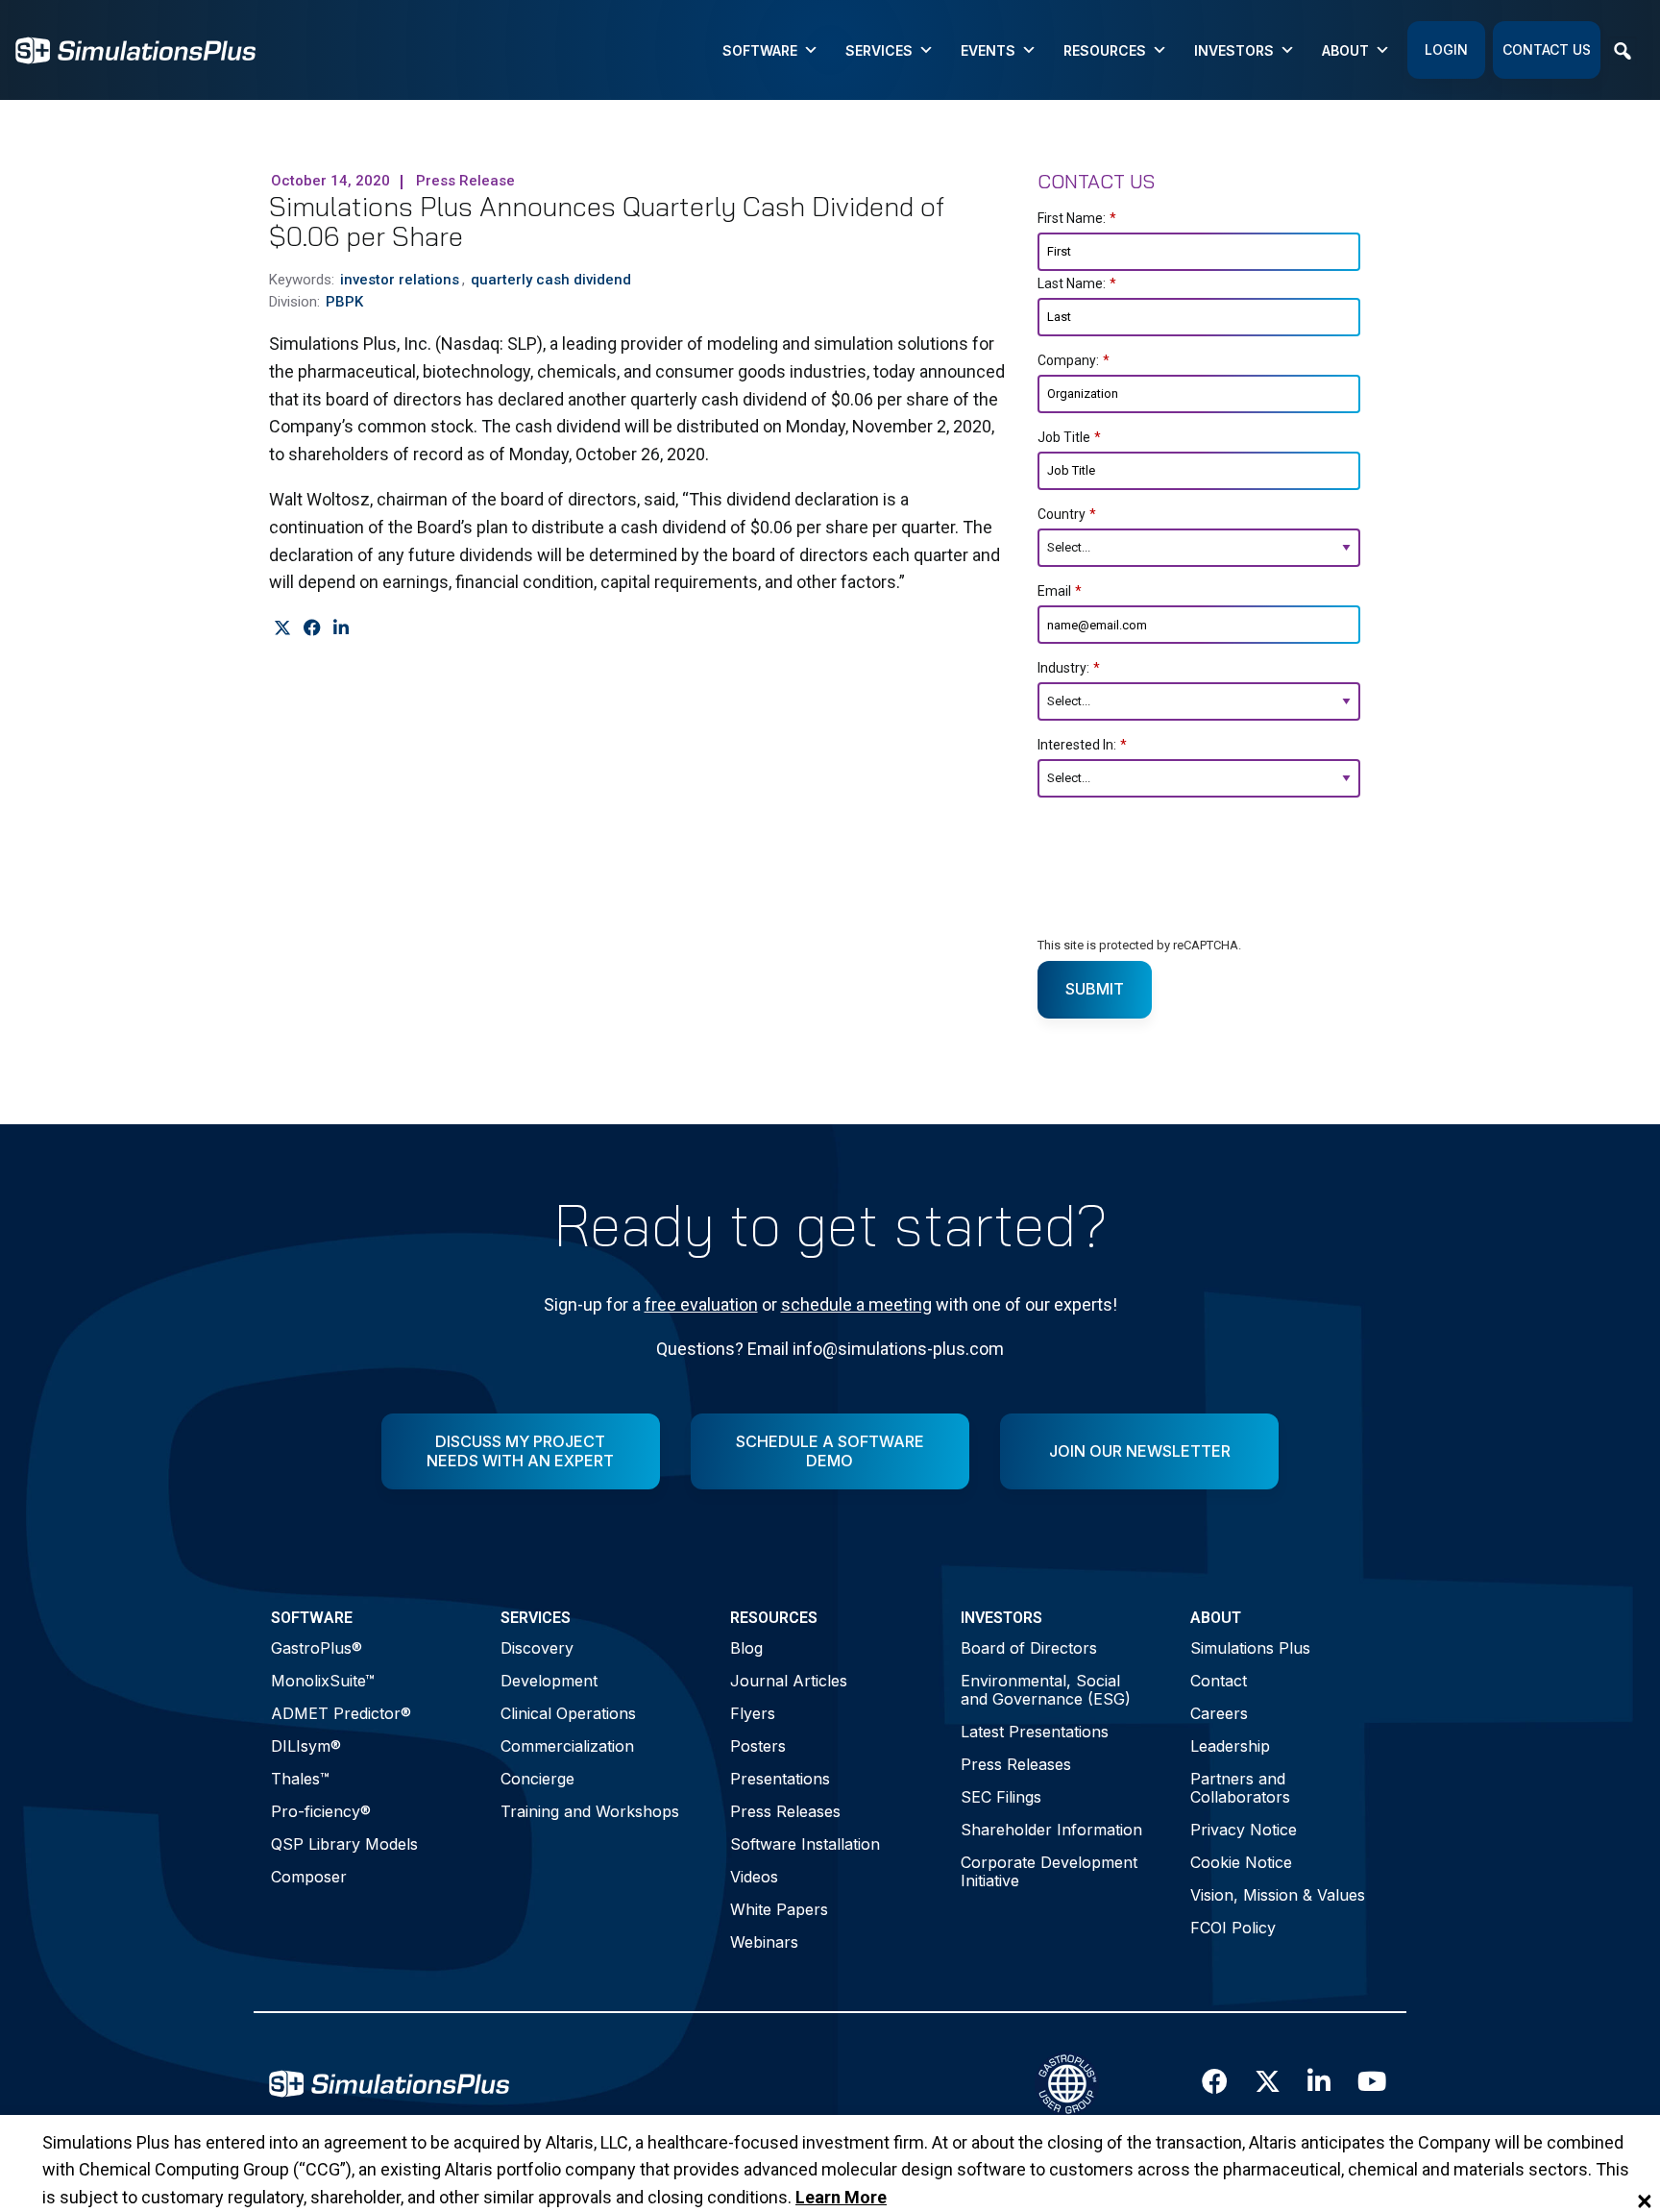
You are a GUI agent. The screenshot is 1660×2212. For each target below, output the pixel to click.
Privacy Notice (1244, 1830)
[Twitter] (282, 627)
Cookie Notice (1241, 1862)
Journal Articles (789, 1681)
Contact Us (1547, 49)
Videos (754, 1877)
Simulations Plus (1250, 1648)
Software (760, 50)
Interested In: (1082, 745)
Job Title (1069, 437)
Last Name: (1077, 283)
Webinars (764, 1942)
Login (1446, 49)
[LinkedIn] (341, 627)
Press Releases (785, 1811)
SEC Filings (1001, 1797)
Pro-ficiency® (321, 1811)
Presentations (780, 1779)
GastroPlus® (317, 1648)
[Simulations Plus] (135, 49)
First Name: (1077, 218)
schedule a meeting (856, 1304)
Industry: (1069, 668)
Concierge (537, 1779)
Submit (1095, 989)
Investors (1234, 50)
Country (1067, 514)
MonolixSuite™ (323, 1681)
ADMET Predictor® (341, 1713)
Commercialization (567, 1746)
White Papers (779, 1909)
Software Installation (805, 1844)
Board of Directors (1029, 1648)
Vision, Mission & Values (1278, 1895)
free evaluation (701, 1304)
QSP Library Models (344, 1844)
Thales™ (300, 1779)
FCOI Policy (1233, 1928)
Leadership (1230, 1746)
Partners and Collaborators (1240, 1788)
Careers (1219, 1713)
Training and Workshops (590, 1811)
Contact (1219, 1681)
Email (1060, 591)
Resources (1105, 50)
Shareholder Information (1051, 1830)
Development (549, 1681)
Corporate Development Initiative (1049, 1871)
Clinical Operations (568, 1713)
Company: (1074, 360)
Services (879, 50)
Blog (746, 1648)
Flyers (753, 1713)
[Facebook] (312, 627)
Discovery (537, 1648)
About (1345, 50)
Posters (758, 1746)
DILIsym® (306, 1746)
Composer (309, 1877)
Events (988, 50)
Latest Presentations (1035, 1732)
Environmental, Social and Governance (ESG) (1046, 1690)
